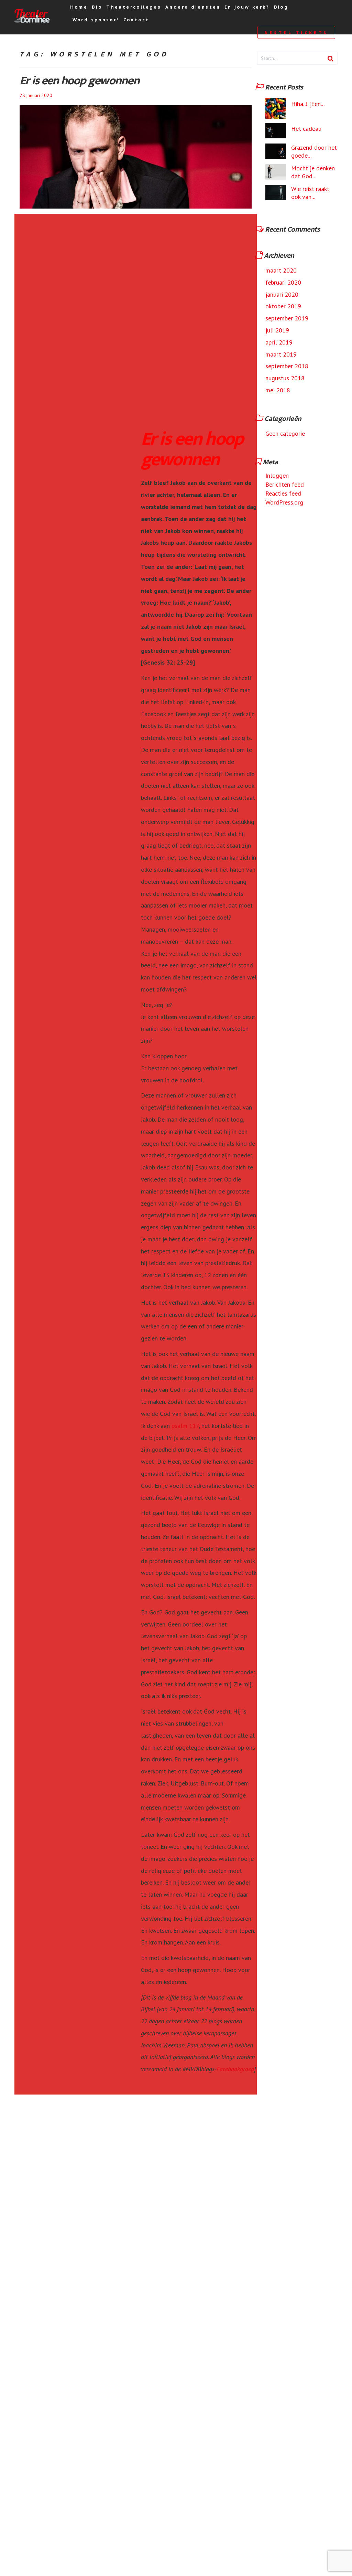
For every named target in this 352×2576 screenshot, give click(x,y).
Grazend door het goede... (314, 151)
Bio (97, 7)
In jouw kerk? (247, 7)
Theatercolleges (134, 7)
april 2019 (279, 342)
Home (79, 7)
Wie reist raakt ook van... (310, 193)
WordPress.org (284, 502)
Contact (136, 20)
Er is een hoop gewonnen (79, 81)
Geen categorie (285, 433)
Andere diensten (193, 7)
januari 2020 (282, 294)
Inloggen (277, 475)
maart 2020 (281, 270)
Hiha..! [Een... (308, 104)
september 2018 (287, 366)
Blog (281, 7)
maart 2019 (281, 354)
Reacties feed (283, 493)
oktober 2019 (283, 306)
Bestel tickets (296, 32)
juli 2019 (277, 330)
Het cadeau (306, 129)
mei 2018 (278, 390)
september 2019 (287, 318)
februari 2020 (283, 282)
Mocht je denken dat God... (313, 172)
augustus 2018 (285, 378)
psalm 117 (185, 1426)
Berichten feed (285, 484)
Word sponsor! (96, 20)
